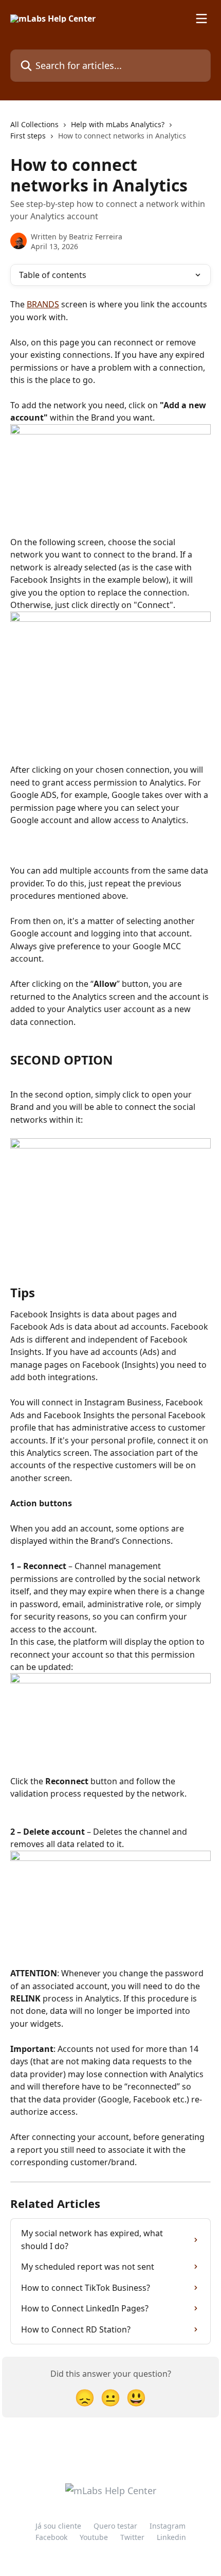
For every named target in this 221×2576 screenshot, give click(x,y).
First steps (28, 136)
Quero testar (115, 2526)
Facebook (51, 2537)
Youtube (94, 2537)
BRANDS (43, 304)
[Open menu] (201, 19)
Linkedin (171, 2537)
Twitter (132, 2537)
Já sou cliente (58, 2526)
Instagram (168, 2526)
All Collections (34, 124)
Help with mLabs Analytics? (118, 124)
